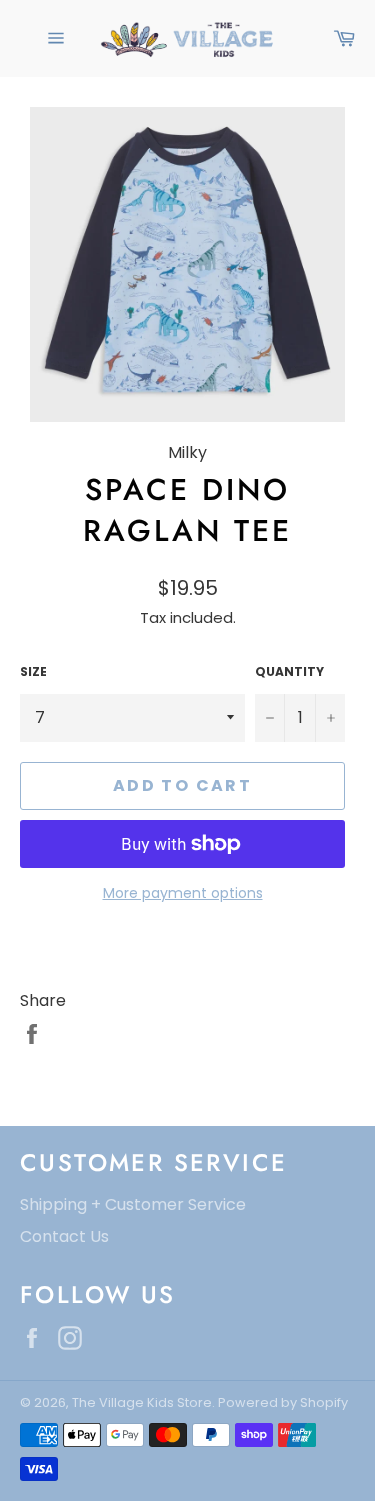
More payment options (183, 893)
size (33, 672)
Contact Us (64, 1236)
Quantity (289, 672)
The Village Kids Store (142, 1402)
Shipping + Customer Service (133, 1204)
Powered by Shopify (283, 1402)
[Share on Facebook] (32, 1033)
